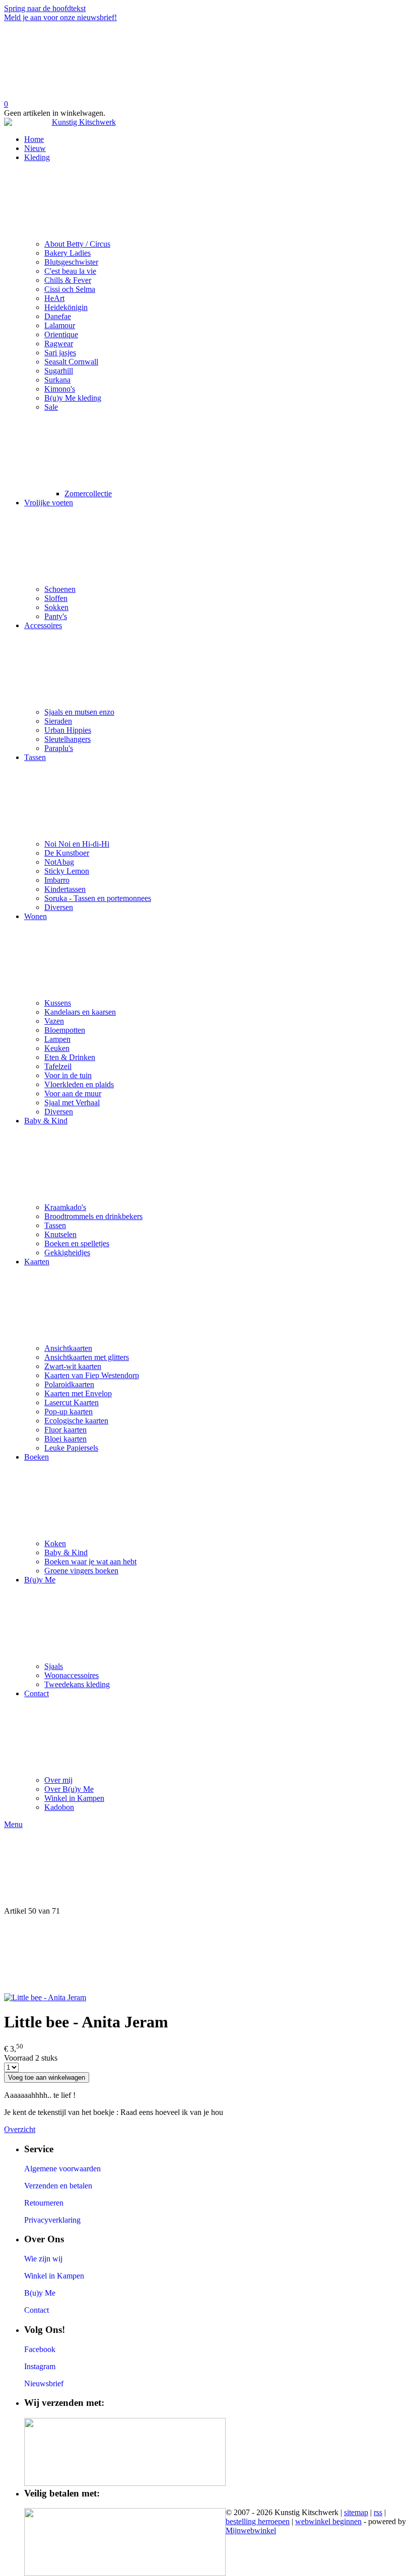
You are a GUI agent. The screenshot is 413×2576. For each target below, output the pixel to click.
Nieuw (35, 148)
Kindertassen (65, 889)
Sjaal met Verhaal (72, 1103)
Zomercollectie (88, 494)
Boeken (37, 1457)
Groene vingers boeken (81, 1571)
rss (378, 2512)
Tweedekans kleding (77, 1684)
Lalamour (60, 325)
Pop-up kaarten (68, 1412)
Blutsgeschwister (71, 262)
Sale (51, 407)
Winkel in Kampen (74, 1798)
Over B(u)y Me (69, 1789)
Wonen (36, 916)
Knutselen (60, 1234)
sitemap (356, 2512)
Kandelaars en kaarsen (80, 1012)
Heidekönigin (66, 307)
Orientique (61, 334)
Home (34, 139)
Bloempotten (65, 1030)
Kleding (37, 157)
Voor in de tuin (68, 1075)
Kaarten (37, 1262)
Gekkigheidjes (67, 1253)
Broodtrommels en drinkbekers (93, 1216)
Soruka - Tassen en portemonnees (98, 898)
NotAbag (59, 862)
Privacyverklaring (52, 2220)
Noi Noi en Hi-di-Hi (77, 844)
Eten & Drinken (70, 1057)
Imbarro (57, 880)
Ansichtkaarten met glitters (87, 1357)
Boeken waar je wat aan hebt (90, 1562)
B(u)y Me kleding (73, 398)
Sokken (56, 607)
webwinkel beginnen (328, 2521)
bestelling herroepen (258, 2521)
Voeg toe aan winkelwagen (47, 2077)
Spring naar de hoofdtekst (45, 8)
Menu (13, 1824)
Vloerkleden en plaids (79, 1084)
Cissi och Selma (70, 289)
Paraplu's (59, 748)
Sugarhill (59, 371)
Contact (37, 1693)
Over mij (58, 1780)
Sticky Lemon (67, 871)
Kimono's (60, 389)
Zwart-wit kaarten (73, 1366)
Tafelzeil (58, 1066)
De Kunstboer (67, 853)
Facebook (40, 2349)
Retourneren (44, 2203)
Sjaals (54, 1666)
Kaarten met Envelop (78, 1393)
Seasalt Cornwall (71, 362)
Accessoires (43, 625)
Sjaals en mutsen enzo (79, 712)
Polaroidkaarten (69, 1384)
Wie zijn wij (43, 2259)
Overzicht (20, 2129)
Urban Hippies (68, 730)
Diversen (59, 907)
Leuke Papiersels (71, 1448)
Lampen (57, 1039)
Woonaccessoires (72, 1675)
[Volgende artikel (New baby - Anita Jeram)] (206, 1954)
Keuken (57, 1048)
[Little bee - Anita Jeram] (45, 1997)
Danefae (58, 316)
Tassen (35, 757)
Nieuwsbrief (44, 2383)
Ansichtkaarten (68, 1348)
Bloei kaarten (65, 1439)
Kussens (58, 1003)
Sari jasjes (60, 353)
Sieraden (58, 721)
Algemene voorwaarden (62, 2169)
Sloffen (56, 598)
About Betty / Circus (77, 244)
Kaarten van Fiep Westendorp (92, 1375)
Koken (55, 1543)
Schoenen (60, 589)
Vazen (54, 1021)
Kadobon (59, 1807)
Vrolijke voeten (49, 503)
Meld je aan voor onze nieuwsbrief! (60, 17)
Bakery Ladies (67, 253)
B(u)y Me (40, 1580)
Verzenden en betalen (58, 2186)
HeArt (54, 298)
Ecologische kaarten (76, 1421)
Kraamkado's (65, 1207)
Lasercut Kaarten (72, 1403)
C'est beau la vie (70, 271)
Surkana (57, 380)
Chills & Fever (68, 280)
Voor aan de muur (73, 1093)
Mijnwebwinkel (251, 2530)
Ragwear (59, 344)
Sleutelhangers (67, 739)
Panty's (56, 616)
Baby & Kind (46, 1121)
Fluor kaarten (65, 1430)
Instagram (40, 2366)
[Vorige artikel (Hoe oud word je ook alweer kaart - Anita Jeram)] (206, 1868)
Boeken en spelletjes (77, 1243)
